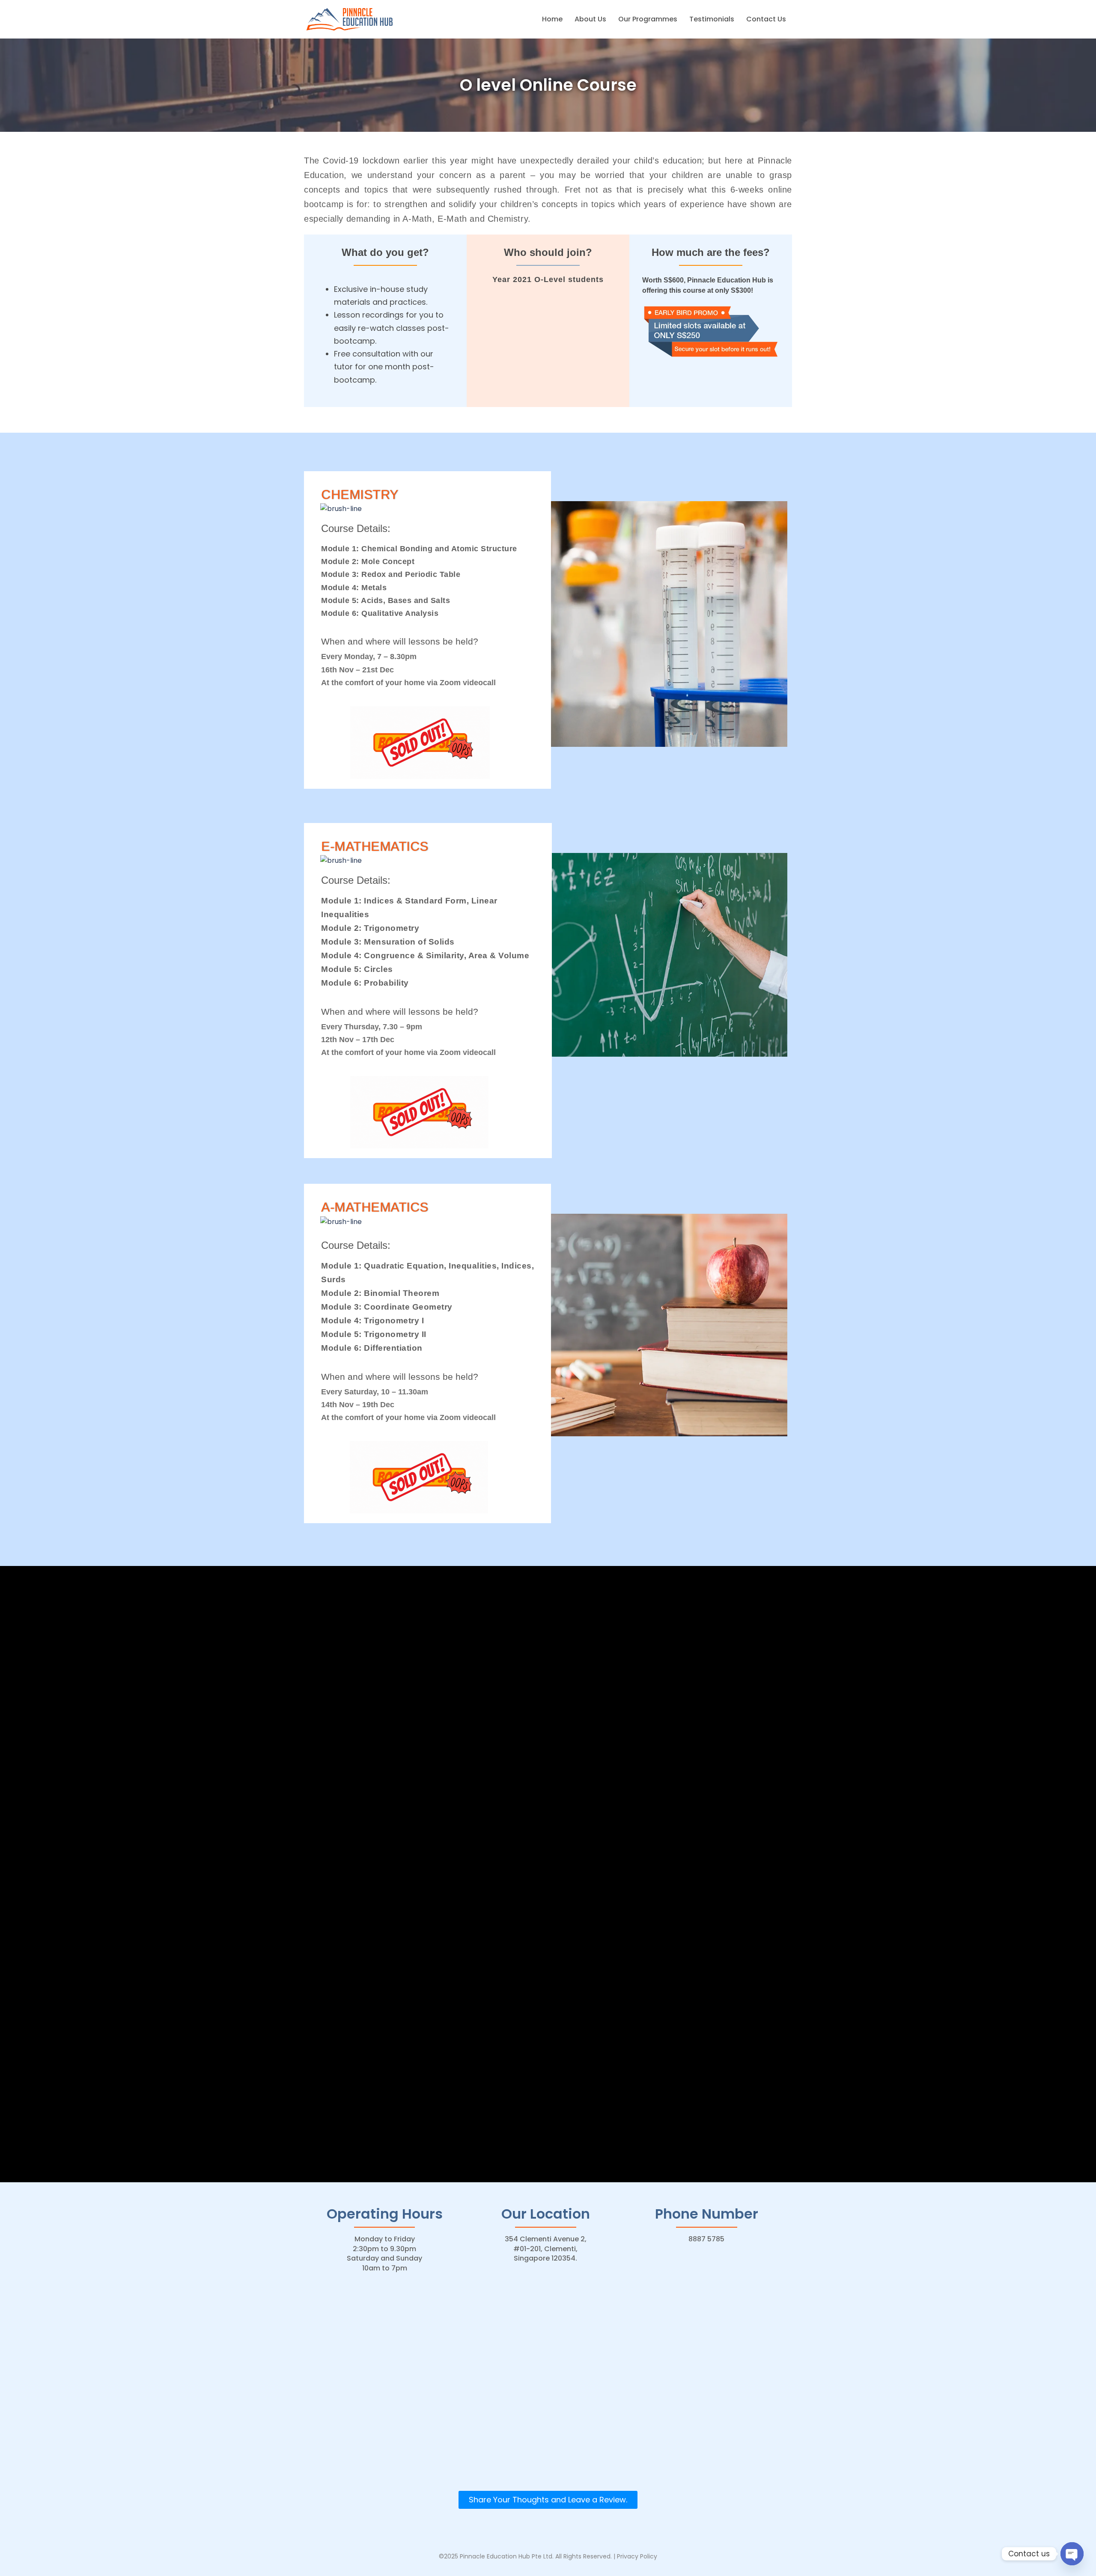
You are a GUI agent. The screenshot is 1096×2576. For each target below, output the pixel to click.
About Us (590, 19)
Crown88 (556, 2566)
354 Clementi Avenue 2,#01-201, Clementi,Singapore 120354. (546, 2249)
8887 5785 (706, 2239)
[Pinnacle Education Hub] (350, 19)
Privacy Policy (637, 2556)
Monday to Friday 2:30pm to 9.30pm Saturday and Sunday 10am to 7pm (384, 2253)
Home (552, 19)
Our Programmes (648, 19)
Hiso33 (528, 2566)
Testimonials (712, 19)
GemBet (501, 2566)
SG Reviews (591, 2566)
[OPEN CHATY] (1072, 2554)
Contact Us (766, 19)
